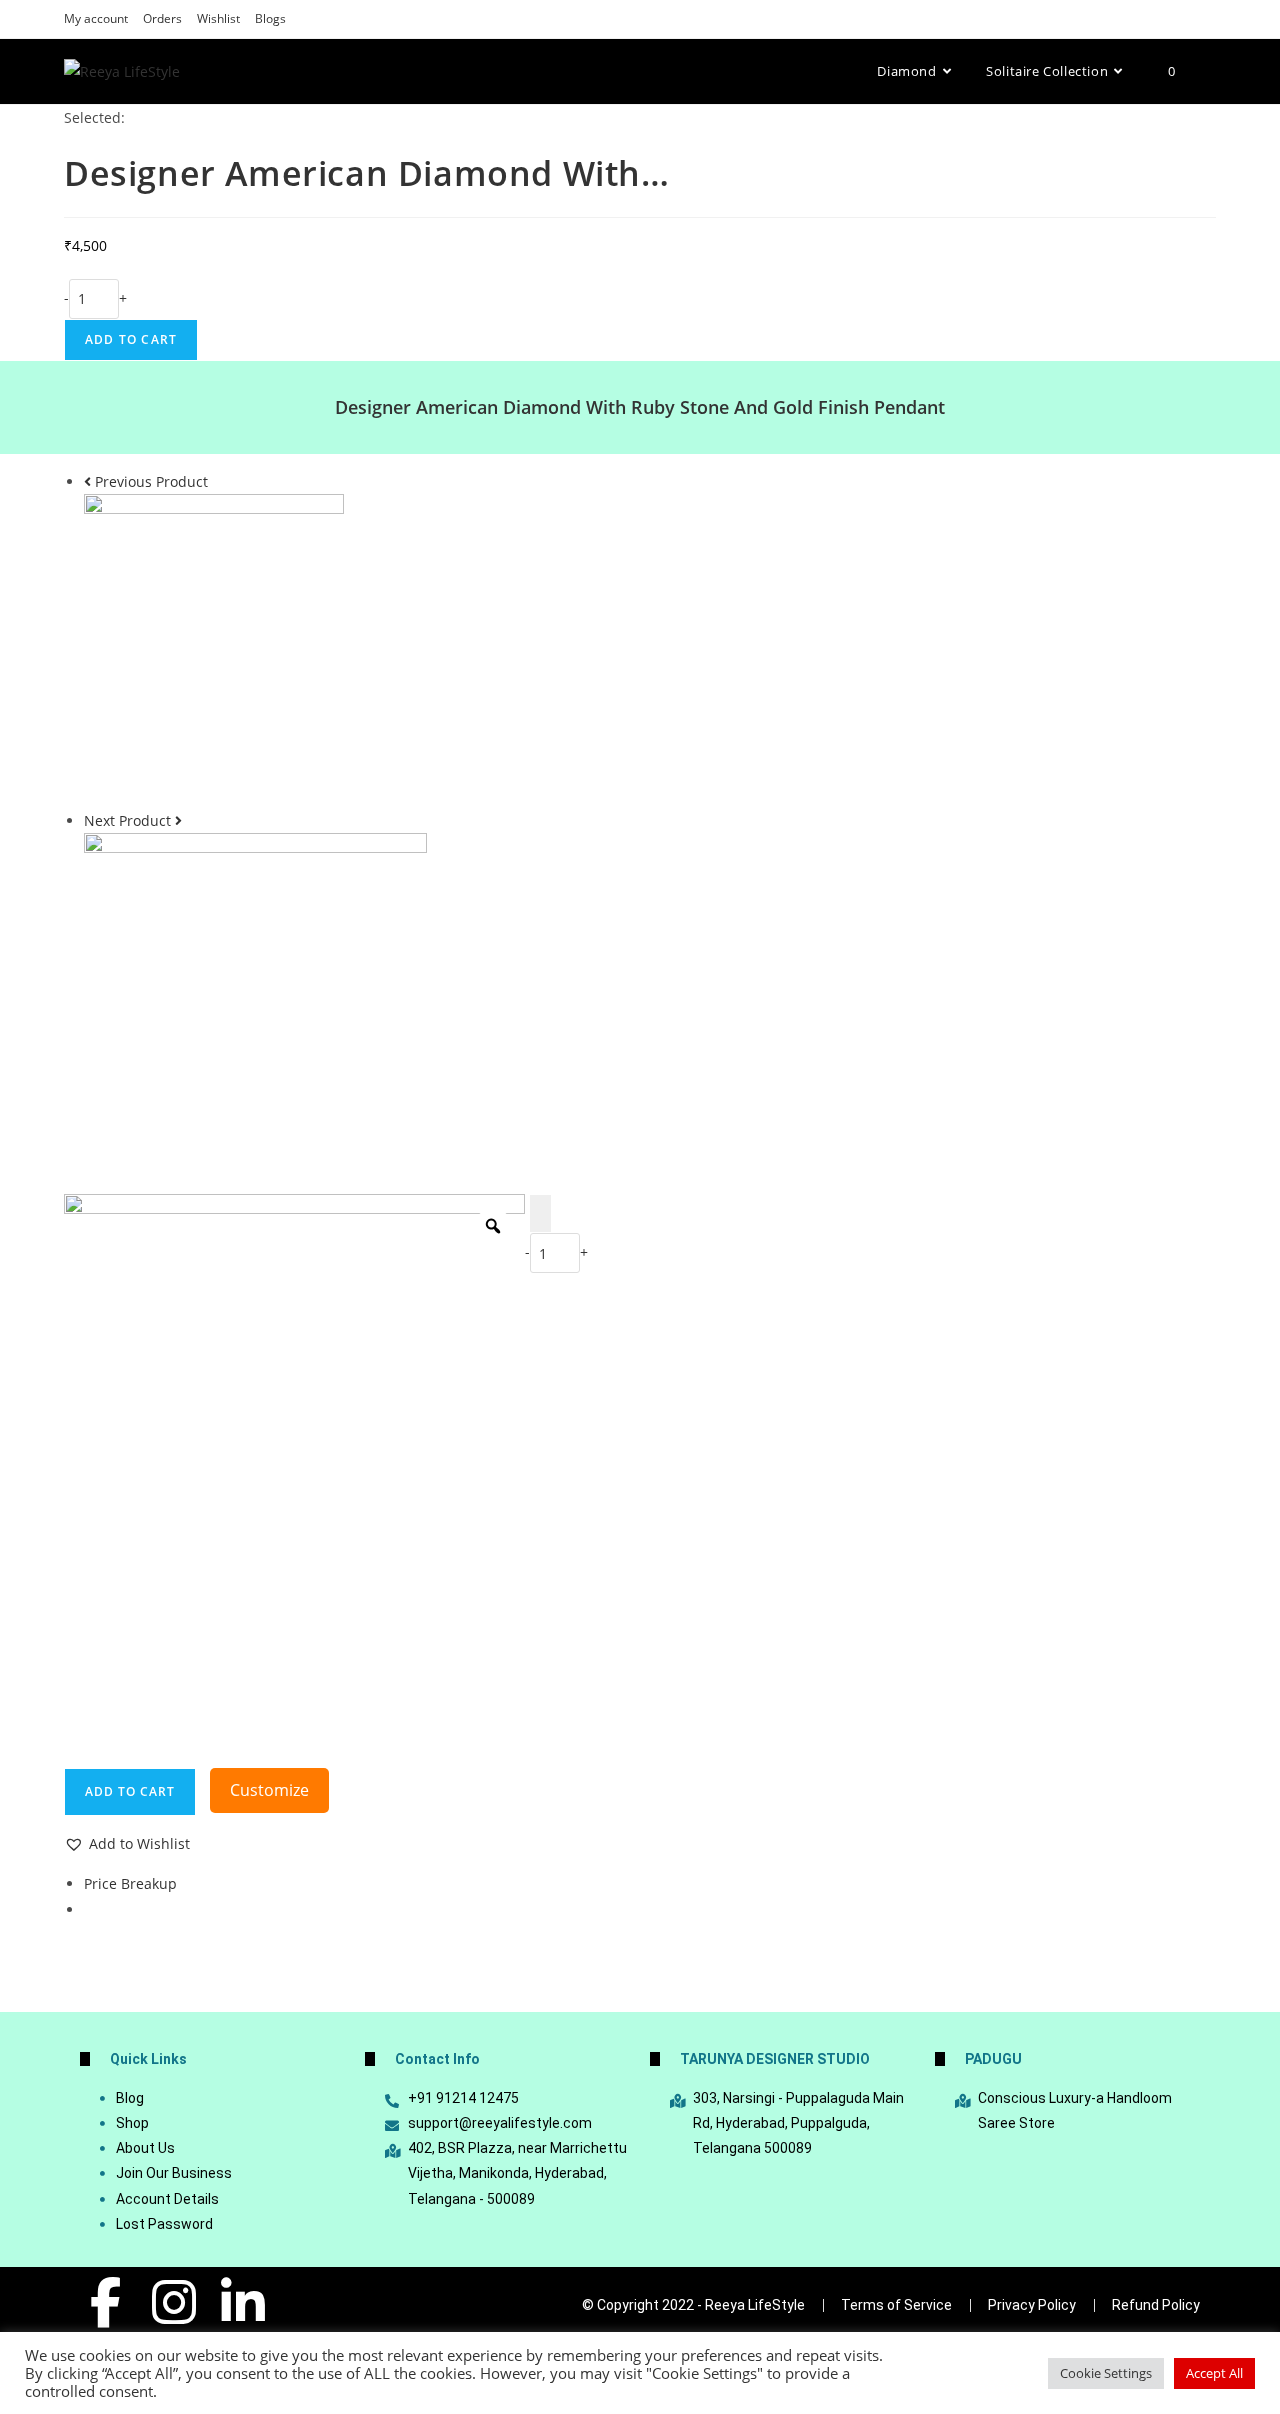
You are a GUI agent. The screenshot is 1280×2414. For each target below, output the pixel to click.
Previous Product (151, 481)
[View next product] (178, 820)
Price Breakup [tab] (130, 1883)
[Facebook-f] (105, 2302)
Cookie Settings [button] (1106, 2373)
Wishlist (218, 18)
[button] (127, 1843)
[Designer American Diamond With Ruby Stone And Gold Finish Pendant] (214, 649)
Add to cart (131, 339)
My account (96, 18)
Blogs (270, 18)
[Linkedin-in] (243, 2302)
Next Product (127, 820)
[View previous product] (87, 481)
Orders (162, 18)
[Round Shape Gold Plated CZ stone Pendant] (255, 1004)
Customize (269, 1790)
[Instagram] (174, 2302)
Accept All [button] (1214, 2373)
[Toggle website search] (1211, 71)
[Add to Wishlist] (540, 1213)
